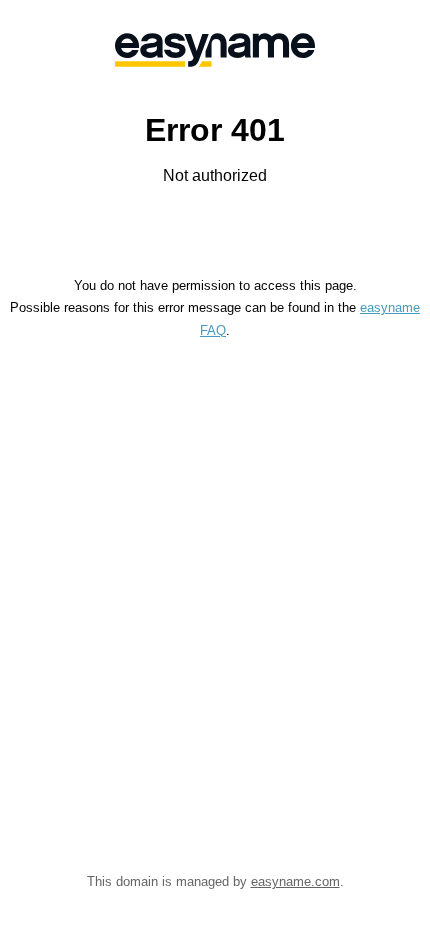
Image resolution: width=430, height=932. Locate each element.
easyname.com (295, 881)
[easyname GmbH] (215, 50)
